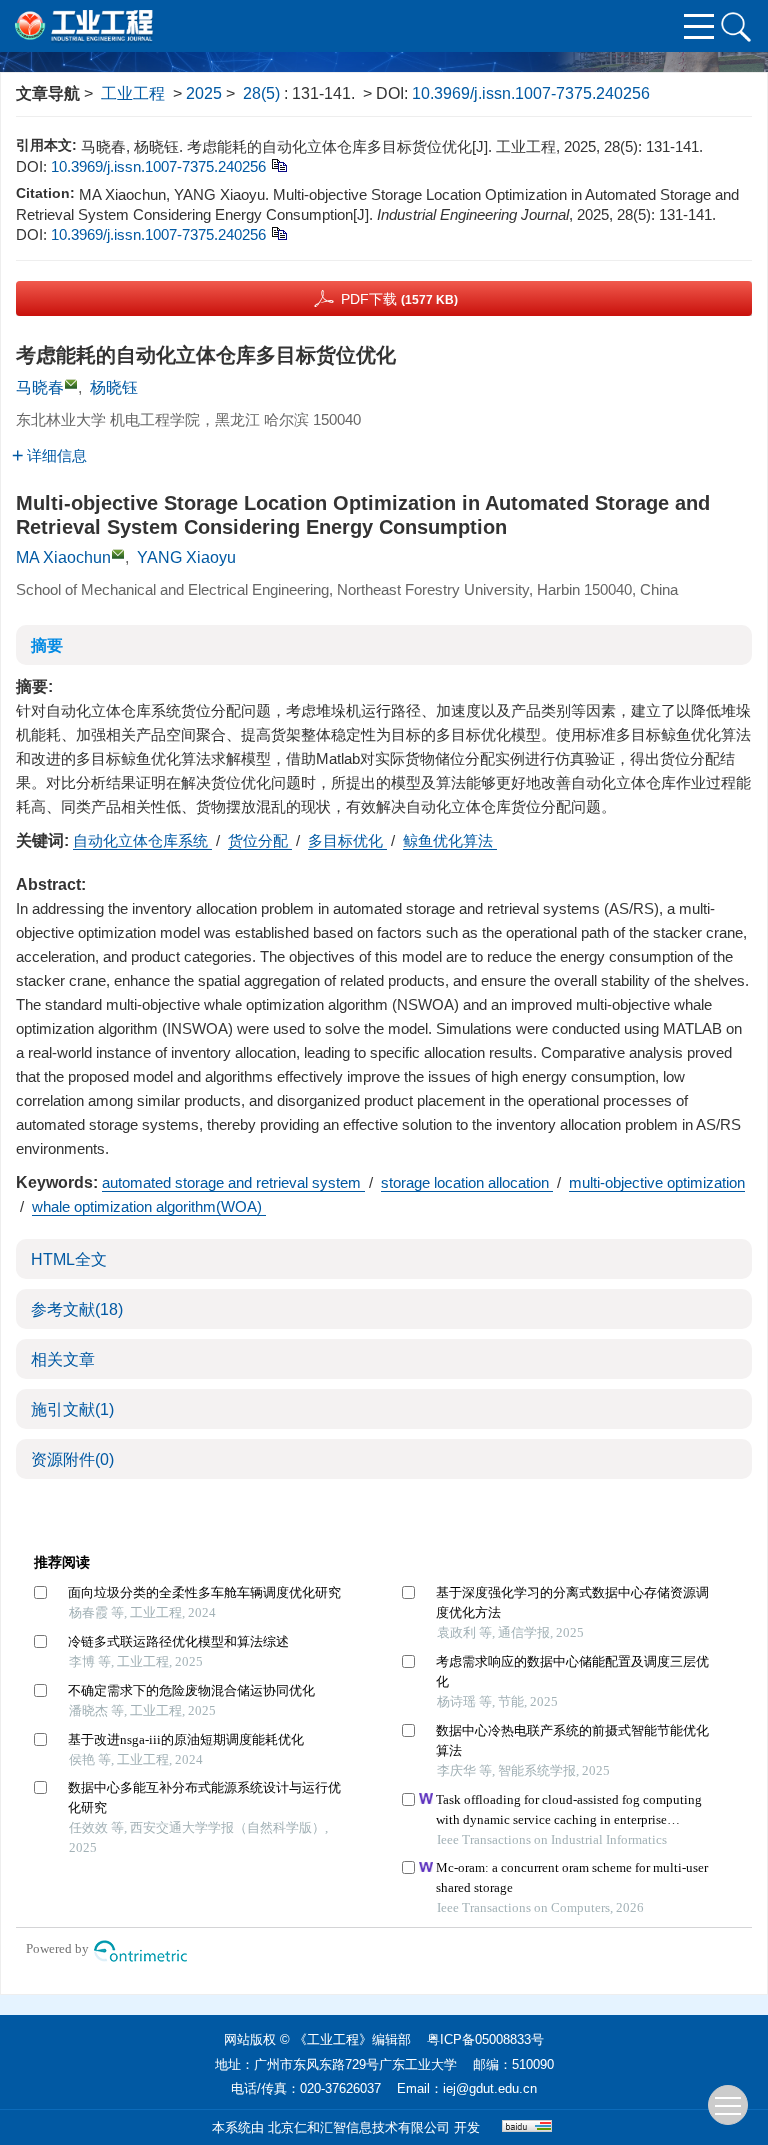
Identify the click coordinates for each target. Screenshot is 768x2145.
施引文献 (72, 1409)
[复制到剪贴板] (278, 164)
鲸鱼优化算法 (450, 840)
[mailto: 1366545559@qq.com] (118, 554)
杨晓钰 (114, 387)
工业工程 (133, 93)
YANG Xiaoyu (186, 557)
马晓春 (40, 387)
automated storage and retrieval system (233, 1182)
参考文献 (77, 1309)
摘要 (47, 645)
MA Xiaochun (63, 557)
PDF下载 (399, 299)
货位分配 (260, 840)
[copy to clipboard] (278, 232)
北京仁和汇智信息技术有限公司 (359, 2127)
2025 (204, 93)
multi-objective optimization (657, 1182)
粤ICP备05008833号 (485, 2039)
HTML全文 (69, 1259)
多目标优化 (347, 840)
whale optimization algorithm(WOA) (149, 1206)
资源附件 (72, 1459)
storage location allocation (467, 1182)
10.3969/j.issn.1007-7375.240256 (531, 93)
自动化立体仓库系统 (142, 840)
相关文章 (63, 1359)
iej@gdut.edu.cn (490, 2088)
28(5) (263, 93)
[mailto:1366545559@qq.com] (71, 384)
